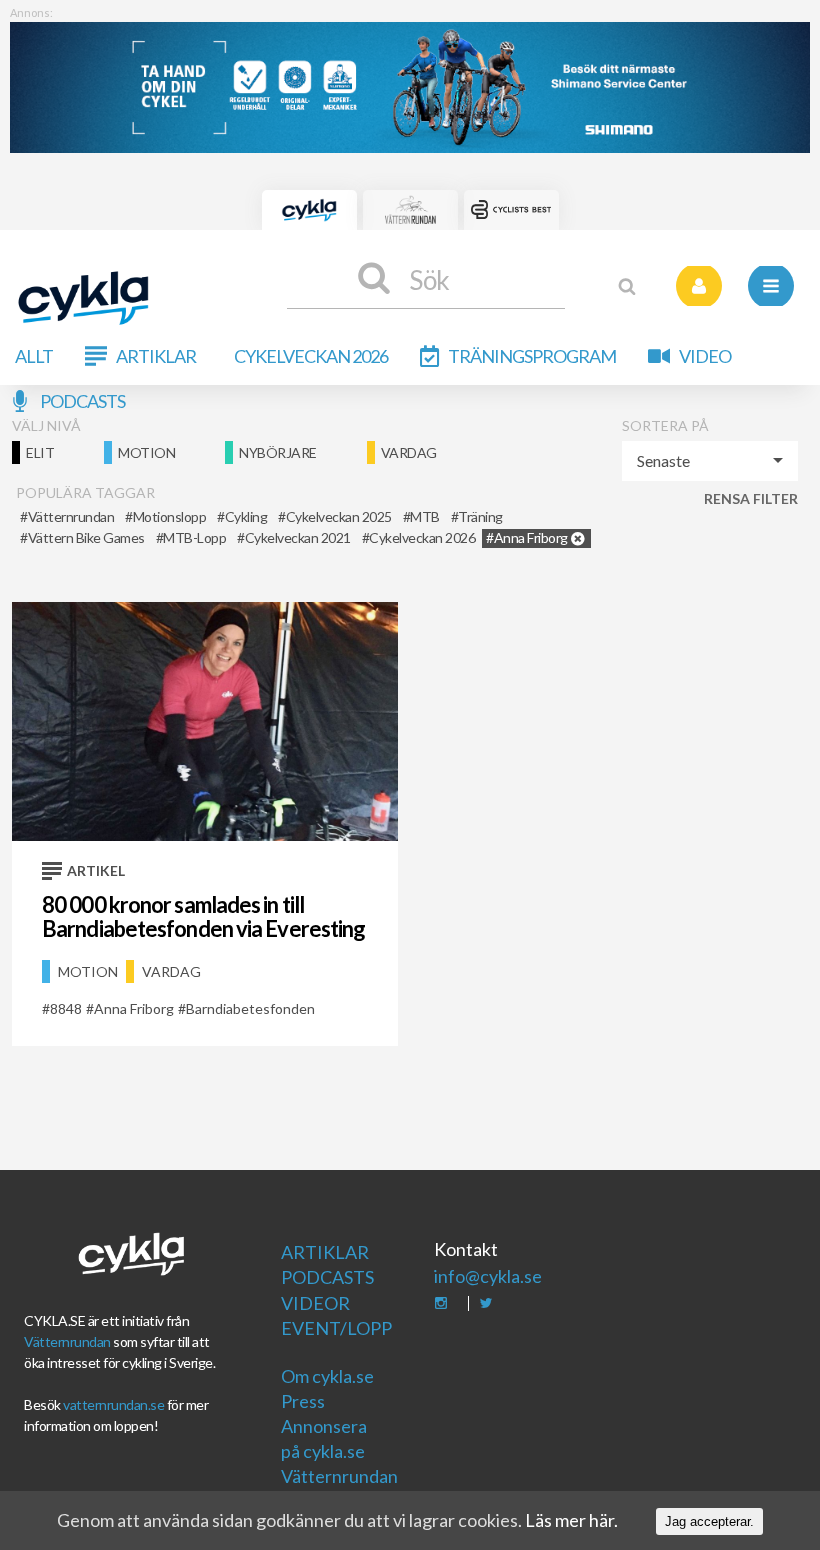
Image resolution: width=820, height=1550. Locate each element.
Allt (34, 356)
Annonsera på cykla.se (324, 1438)
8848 (66, 1008)
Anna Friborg (134, 1008)
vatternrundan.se (113, 1404)
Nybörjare (278, 452)
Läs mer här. (571, 1520)
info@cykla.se (488, 1276)
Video (705, 356)
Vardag (409, 452)
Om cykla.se (327, 1376)
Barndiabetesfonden (250, 1008)
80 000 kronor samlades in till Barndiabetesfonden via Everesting (203, 916)
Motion (146, 452)
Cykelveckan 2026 (311, 356)
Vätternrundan (67, 1341)
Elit (40, 452)
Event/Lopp (333, 1328)
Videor (315, 1303)
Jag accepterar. (709, 1521)
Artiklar (156, 356)
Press (303, 1401)
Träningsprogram (532, 356)
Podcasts (82, 401)
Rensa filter (751, 498)
